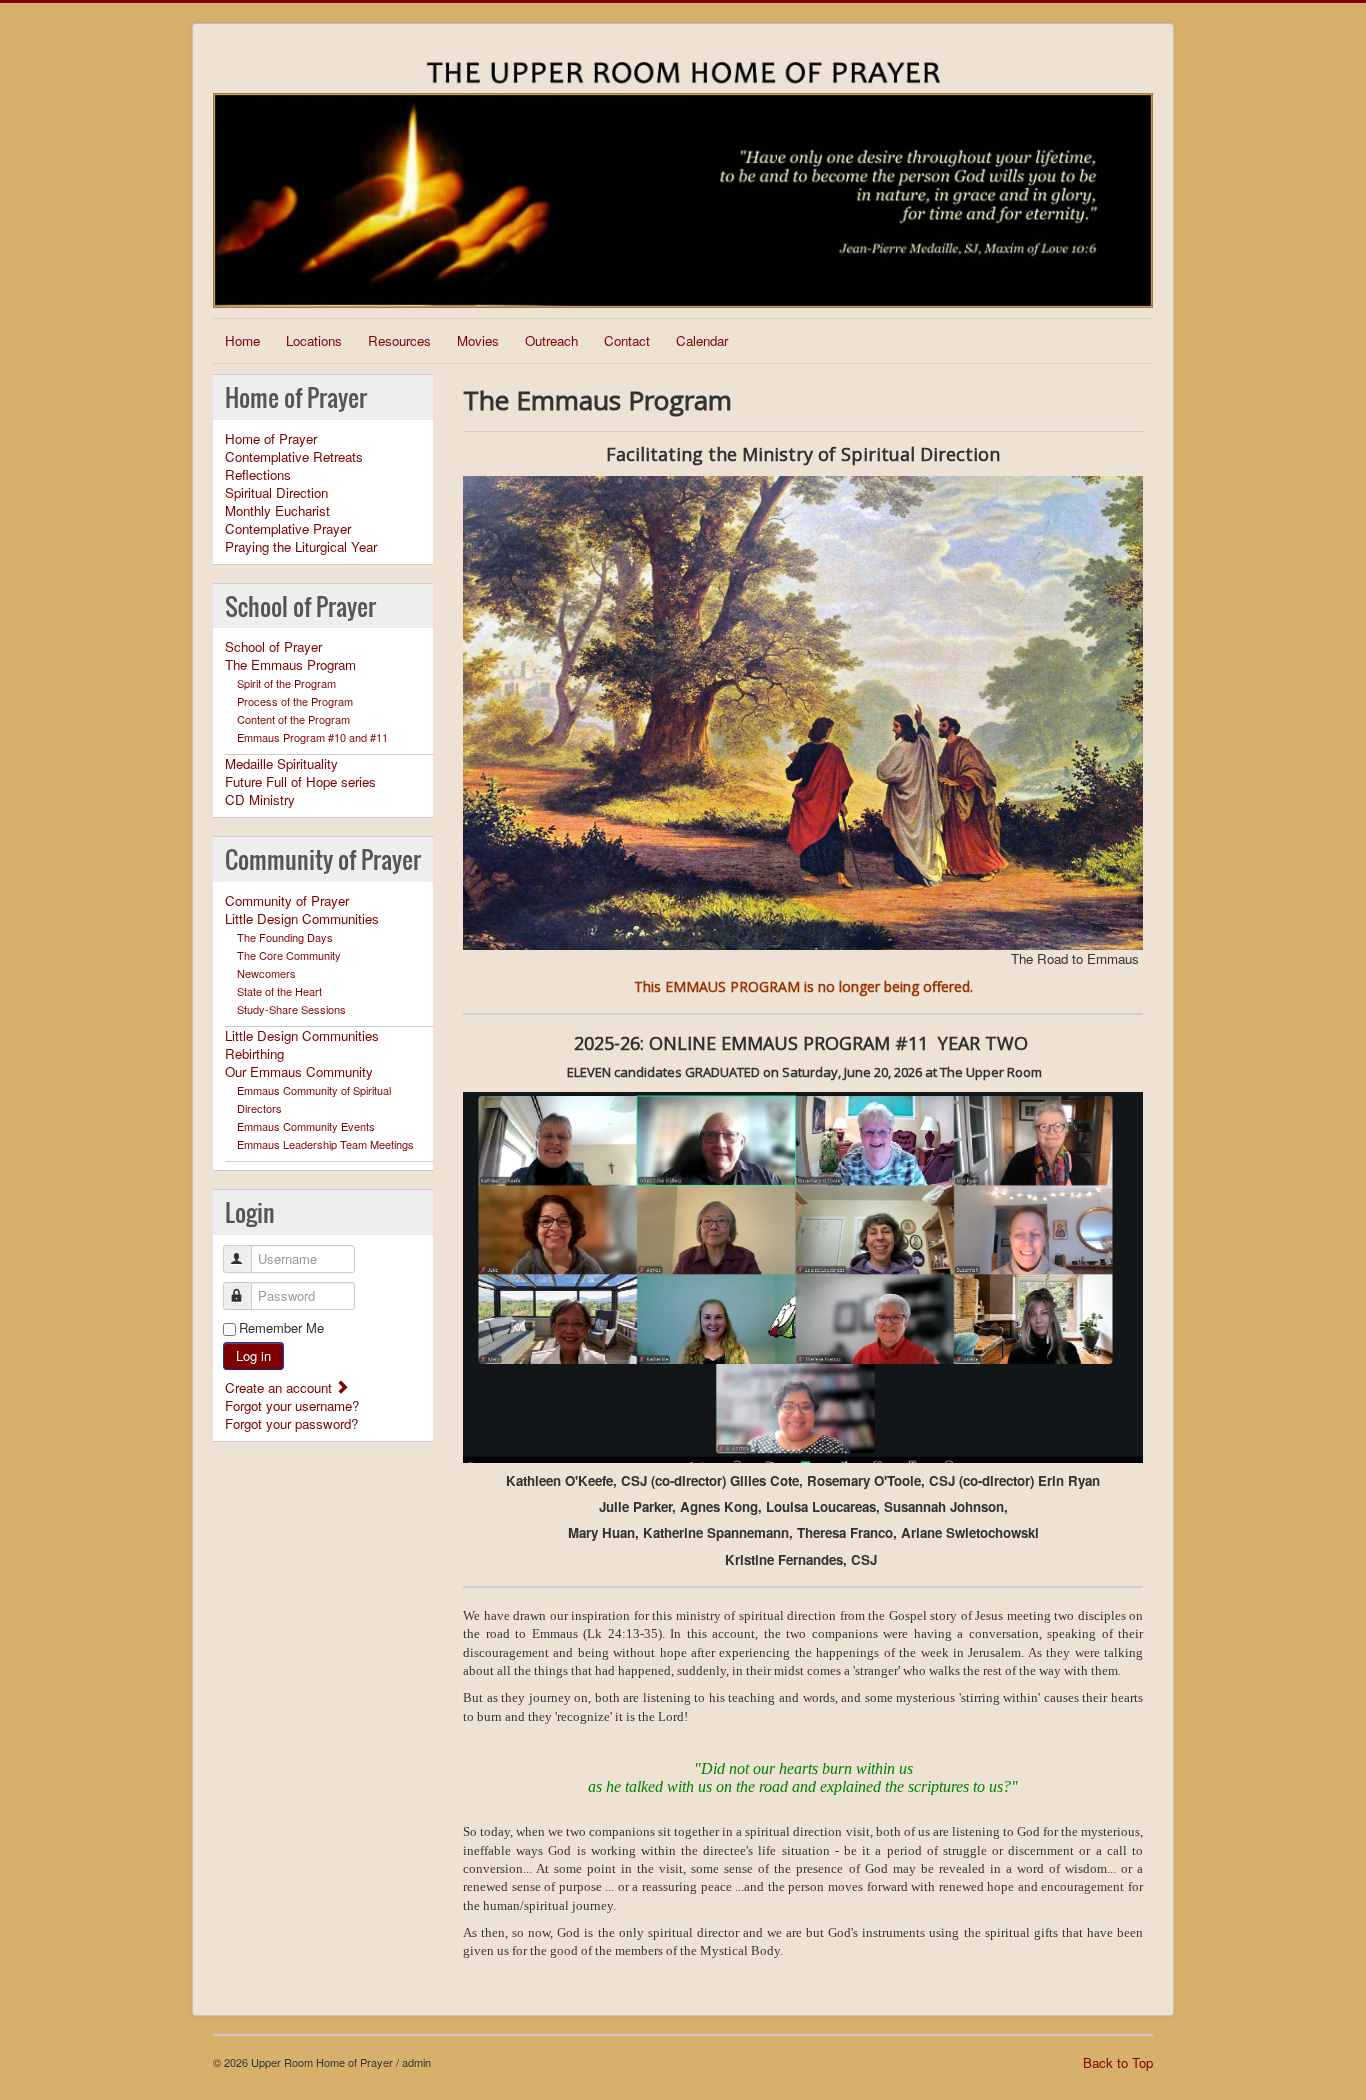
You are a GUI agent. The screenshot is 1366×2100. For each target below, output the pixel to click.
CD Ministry (260, 800)
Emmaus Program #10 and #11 (312, 737)
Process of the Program (295, 701)
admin (416, 2062)
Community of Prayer (287, 901)
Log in (253, 1355)
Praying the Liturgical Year (301, 547)
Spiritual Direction (276, 493)
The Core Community (289, 955)
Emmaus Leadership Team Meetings (325, 1144)
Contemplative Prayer (288, 529)
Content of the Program (293, 719)
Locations (314, 340)
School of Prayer (273, 647)
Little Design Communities (302, 919)
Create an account (280, 1387)
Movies (478, 340)
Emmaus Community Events (306, 1126)
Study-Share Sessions (291, 1009)
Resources (399, 340)
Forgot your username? (292, 1405)
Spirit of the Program (286, 683)
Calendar (702, 340)
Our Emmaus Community (299, 1072)
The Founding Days (285, 937)
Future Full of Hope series (300, 782)
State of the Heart (279, 991)
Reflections (258, 475)
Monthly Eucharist (277, 511)
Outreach (551, 340)
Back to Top (1118, 2062)
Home (242, 340)
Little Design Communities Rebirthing (302, 1045)
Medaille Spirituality (281, 764)
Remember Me (281, 1328)
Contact (627, 340)
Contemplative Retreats (294, 457)
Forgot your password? (291, 1423)
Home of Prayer (271, 439)
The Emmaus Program (290, 665)
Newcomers (266, 973)
